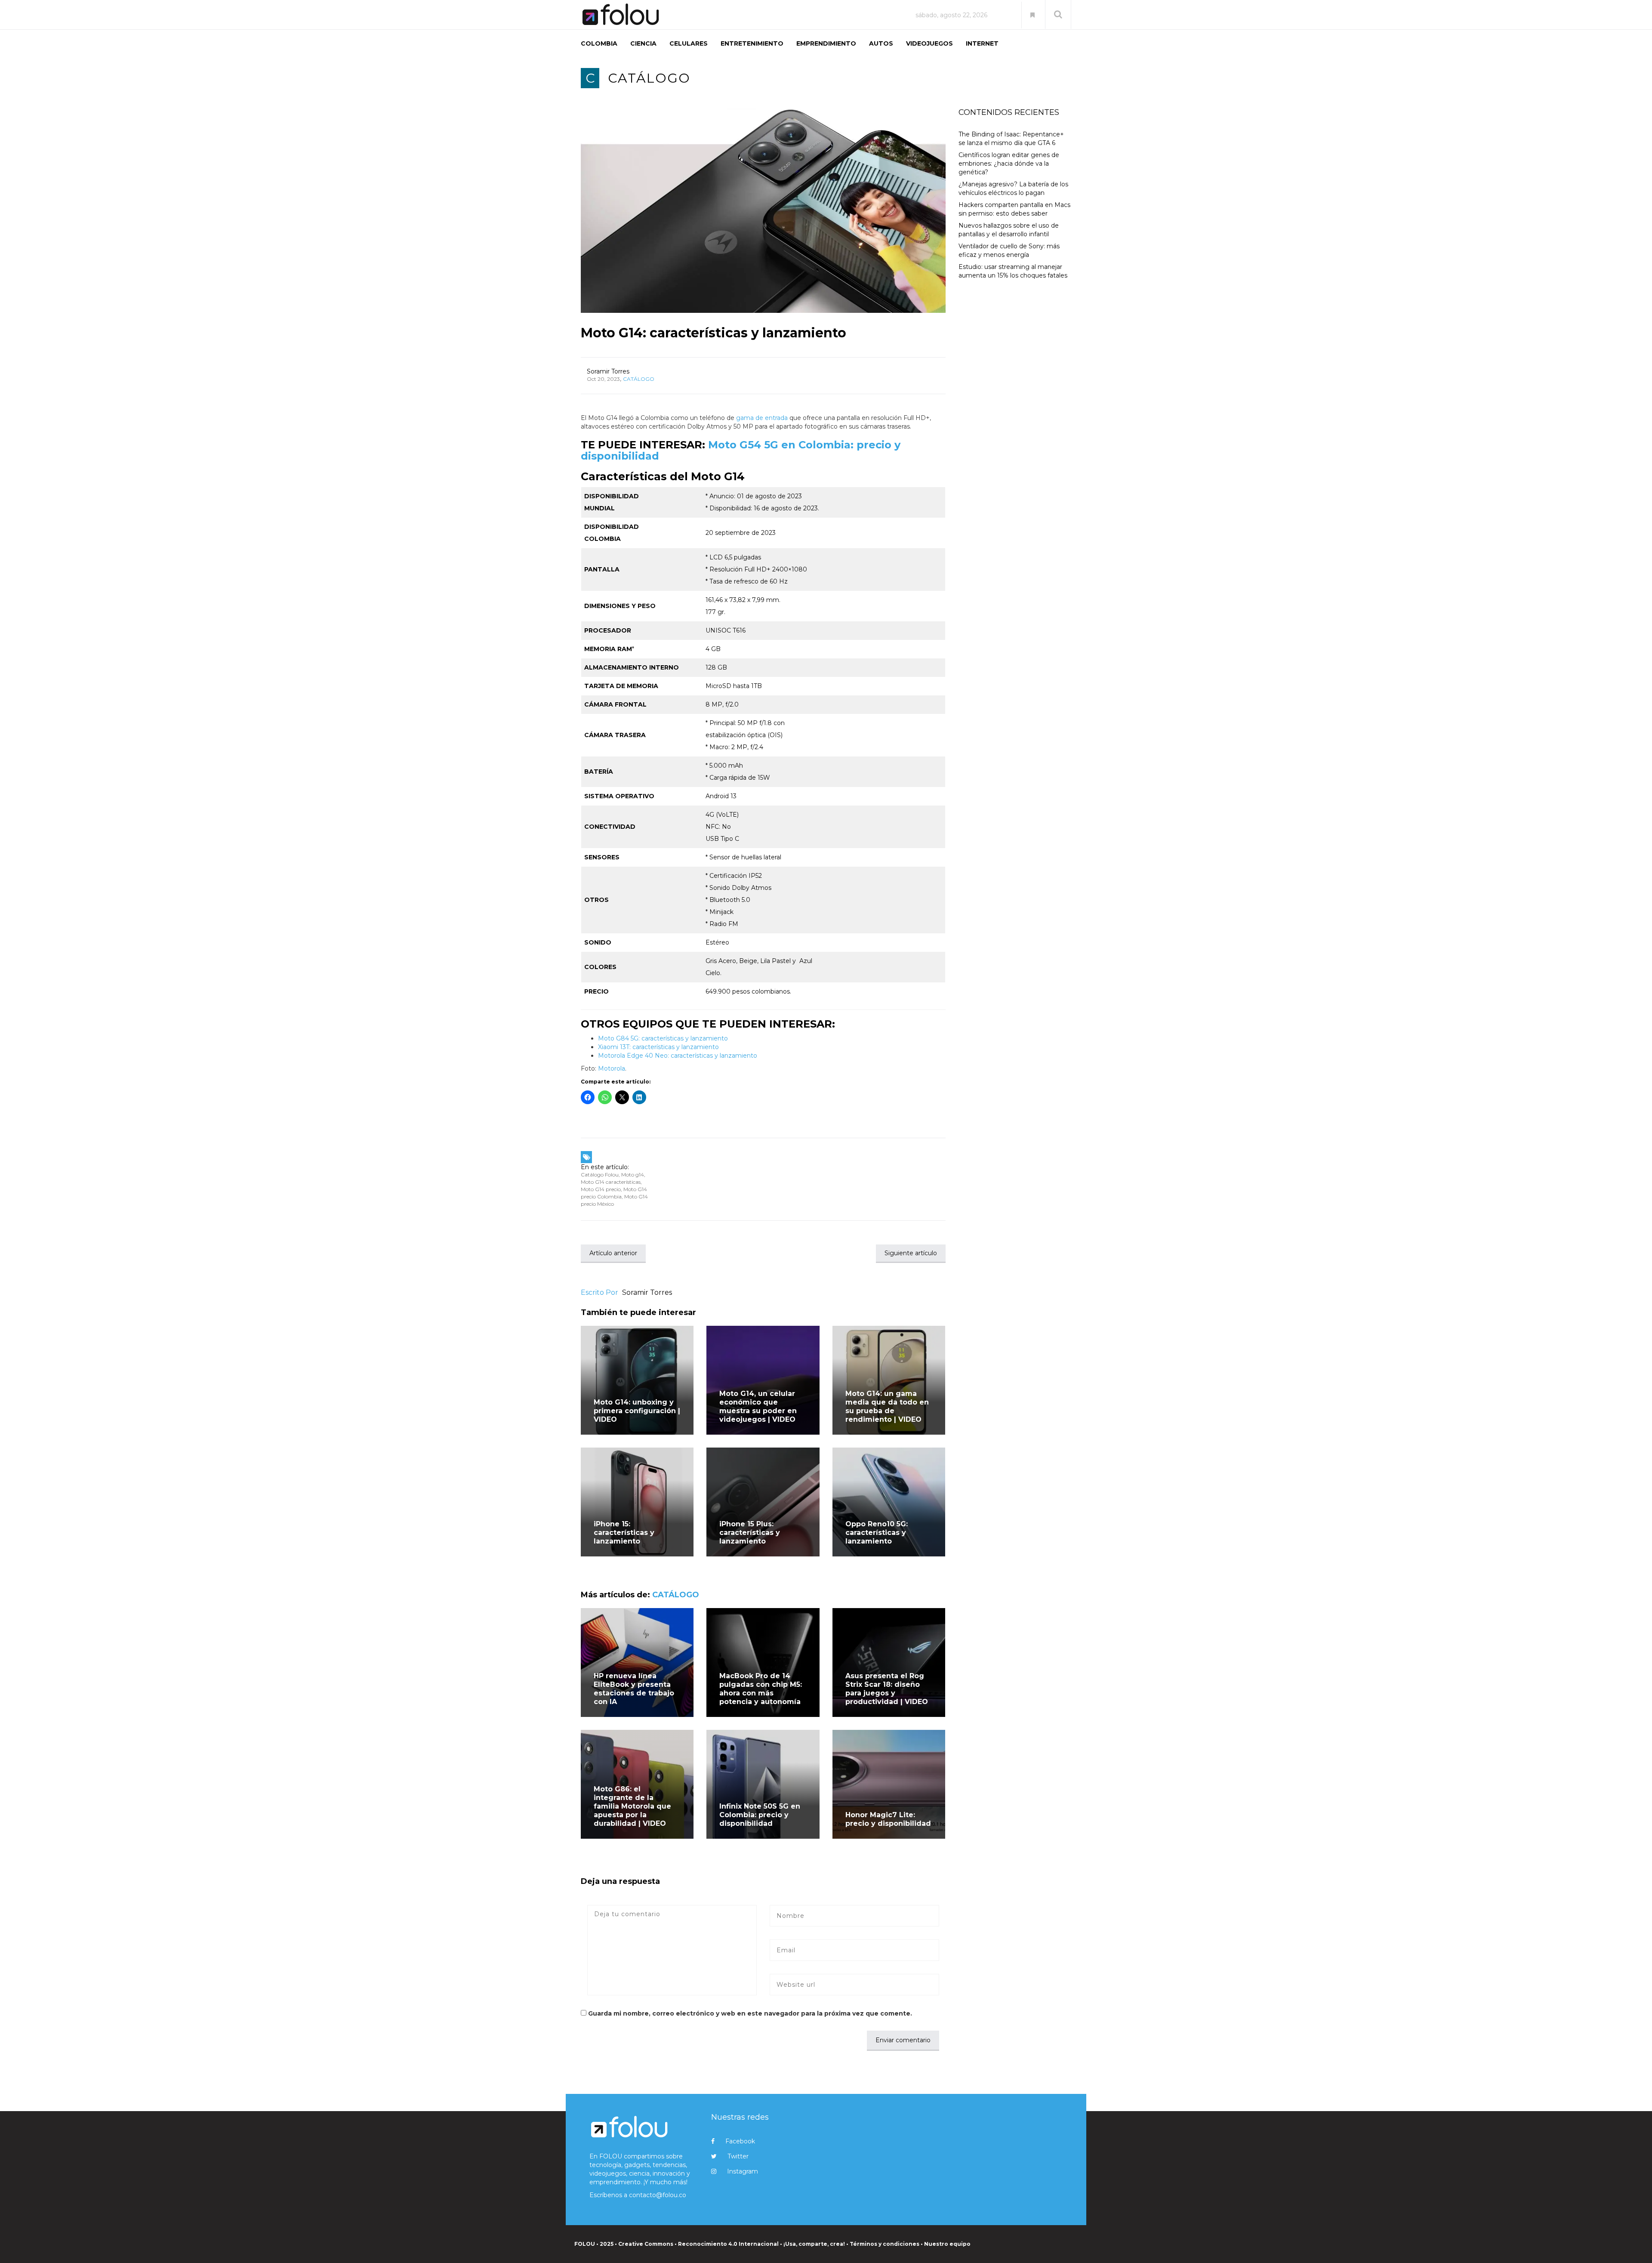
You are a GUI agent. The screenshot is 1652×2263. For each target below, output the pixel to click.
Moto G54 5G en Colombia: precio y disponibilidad (741, 450)
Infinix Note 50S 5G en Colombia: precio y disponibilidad (760, 1815)
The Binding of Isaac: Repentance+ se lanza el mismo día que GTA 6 (1011, 139)
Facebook (740, 2141)
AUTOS (881, 43)
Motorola (612, 1068)
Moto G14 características (611, 1182)
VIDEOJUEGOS (929, 43)
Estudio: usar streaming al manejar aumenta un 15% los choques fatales (1013, 271)
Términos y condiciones (885, 2244)
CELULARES (689, 43)
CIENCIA (643, 43)
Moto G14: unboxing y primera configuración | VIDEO (637, 1411)
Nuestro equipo (947, 2244)
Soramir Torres (608, 371)
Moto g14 (633, 1175)
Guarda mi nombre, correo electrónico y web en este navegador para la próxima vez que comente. (750, 2013)
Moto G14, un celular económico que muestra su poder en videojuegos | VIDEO (758, 1406)
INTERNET (982, 43)
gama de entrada (762, 418)
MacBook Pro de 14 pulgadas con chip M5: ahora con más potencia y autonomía (761, 1689)
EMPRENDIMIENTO (826, 43)
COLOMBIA (599, 43)
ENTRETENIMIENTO (752, 43)
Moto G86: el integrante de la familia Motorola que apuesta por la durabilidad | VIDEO (632, 1806)
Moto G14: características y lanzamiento (714, 333)
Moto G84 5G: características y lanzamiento (663, 1038)
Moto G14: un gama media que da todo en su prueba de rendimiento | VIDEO (887, 1406)
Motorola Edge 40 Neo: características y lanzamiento (678, 1056)
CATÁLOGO (649, 78)
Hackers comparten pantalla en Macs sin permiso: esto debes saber (1014, 209)
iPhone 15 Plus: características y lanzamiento (750, 1533)
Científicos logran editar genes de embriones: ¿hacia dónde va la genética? (1009, 164)
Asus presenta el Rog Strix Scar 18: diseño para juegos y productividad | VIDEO (887, 1689)
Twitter (738, 2156)
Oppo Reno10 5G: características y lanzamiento (877, 1533)
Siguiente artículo (911, 1253)
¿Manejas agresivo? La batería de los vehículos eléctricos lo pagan (1013, 188)
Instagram (743, 2171)
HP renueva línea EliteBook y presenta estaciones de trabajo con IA (634, 1689)
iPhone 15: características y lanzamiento (624, 1533)
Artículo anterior (613, 1253)
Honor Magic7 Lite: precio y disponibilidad (888, 1819)
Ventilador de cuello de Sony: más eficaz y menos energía (1009, 250)
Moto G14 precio (601, 1189)
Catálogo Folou (600, 1175)
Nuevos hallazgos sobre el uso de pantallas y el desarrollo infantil (1009, 230)
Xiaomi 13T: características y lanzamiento (658, 1047)
